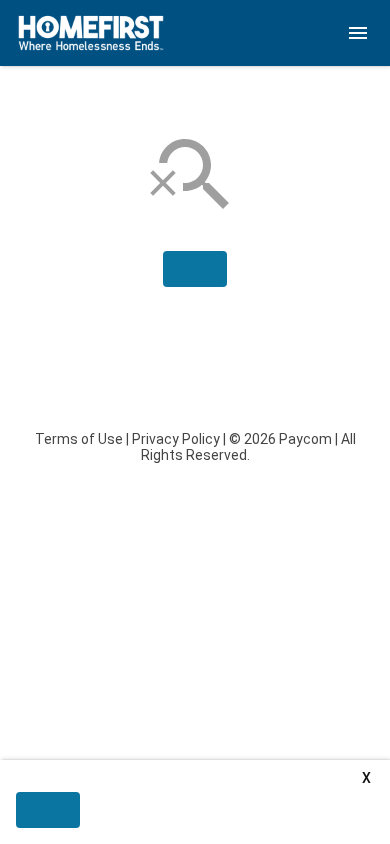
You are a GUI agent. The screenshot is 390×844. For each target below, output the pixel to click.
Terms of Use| (82, 439)
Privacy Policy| (179, 439)
